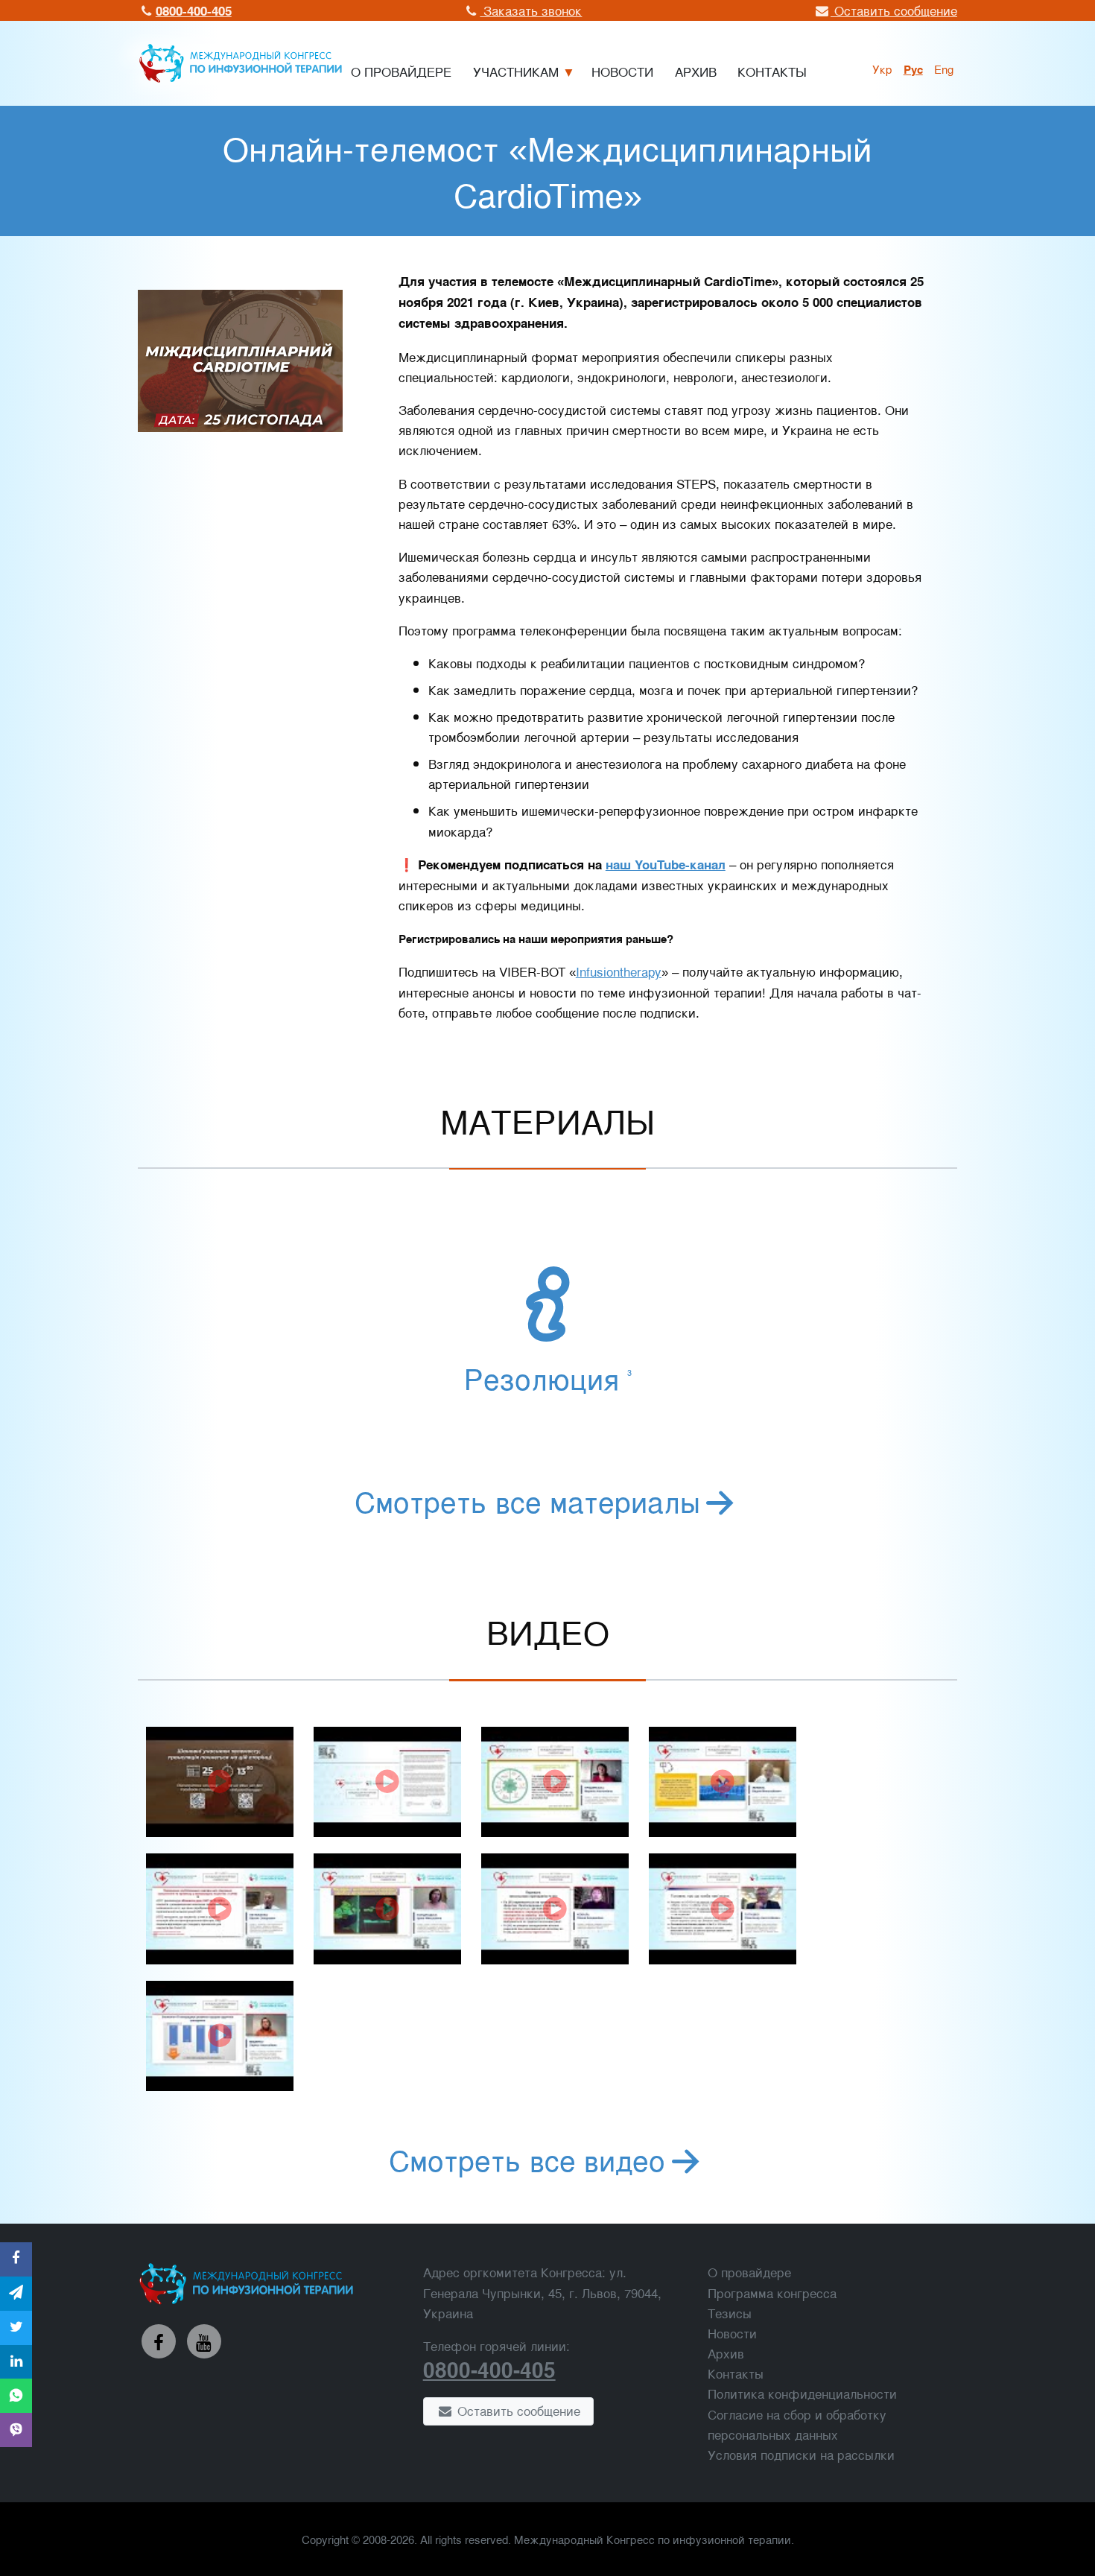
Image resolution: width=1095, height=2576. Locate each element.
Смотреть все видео (527, 2159)
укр (882, 69)
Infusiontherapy (619, 971)
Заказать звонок (531, 10)
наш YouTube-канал (666, 864)
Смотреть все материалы (527, 1500)
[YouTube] (204, 2341)
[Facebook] (159, 2341)
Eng (944, 69)
